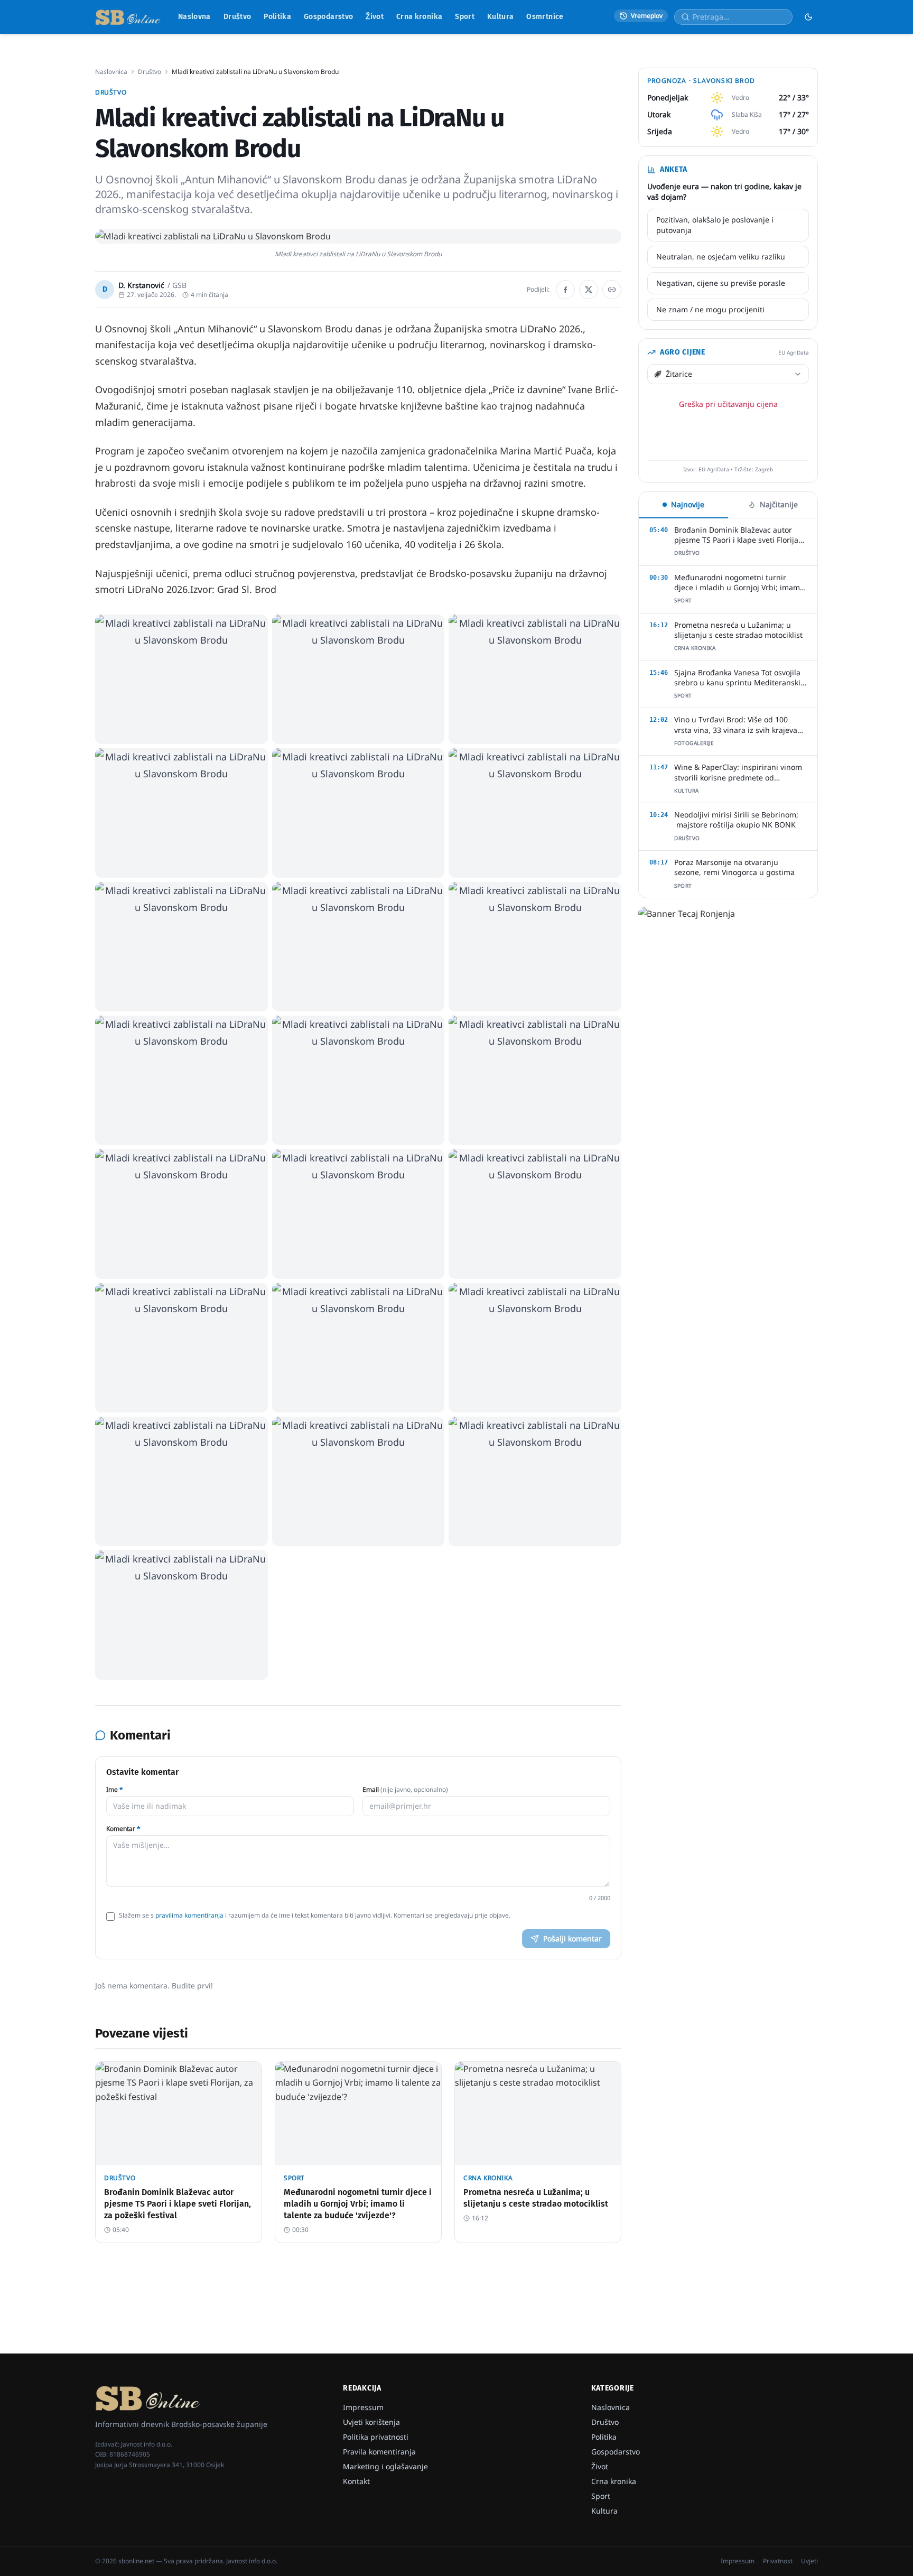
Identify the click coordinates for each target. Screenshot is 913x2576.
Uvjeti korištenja (371, 2422)
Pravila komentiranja (379, 2452)
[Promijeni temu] (808, 17)
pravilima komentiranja (189, 1915)
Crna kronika (419, 17)
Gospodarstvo (328, 17)
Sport (465, 17)
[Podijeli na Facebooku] (565, 290)
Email (405, 1790)
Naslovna (194, 17)
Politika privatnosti (376, 2437)
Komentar (123, 1829)
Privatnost (778, 2561)
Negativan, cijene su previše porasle (721, 283)
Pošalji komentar (572, 1938)
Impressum (363, 2407)
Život (375, 17)
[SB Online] (128, 17)
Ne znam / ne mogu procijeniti (710, 309)
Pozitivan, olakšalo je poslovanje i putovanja (715, 225)
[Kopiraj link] (612, 290)
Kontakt (356, 2481)
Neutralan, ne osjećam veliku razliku (721, 257)
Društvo (237, 17)
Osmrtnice (545, 17)
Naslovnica (111, 72)
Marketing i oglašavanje (385, 2466)
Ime (115, 1790)
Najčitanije (779, 504)
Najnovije (688, 504)
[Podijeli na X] (589, 290)
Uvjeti (809, 2561)
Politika (277, 17)
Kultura (500, 17)
